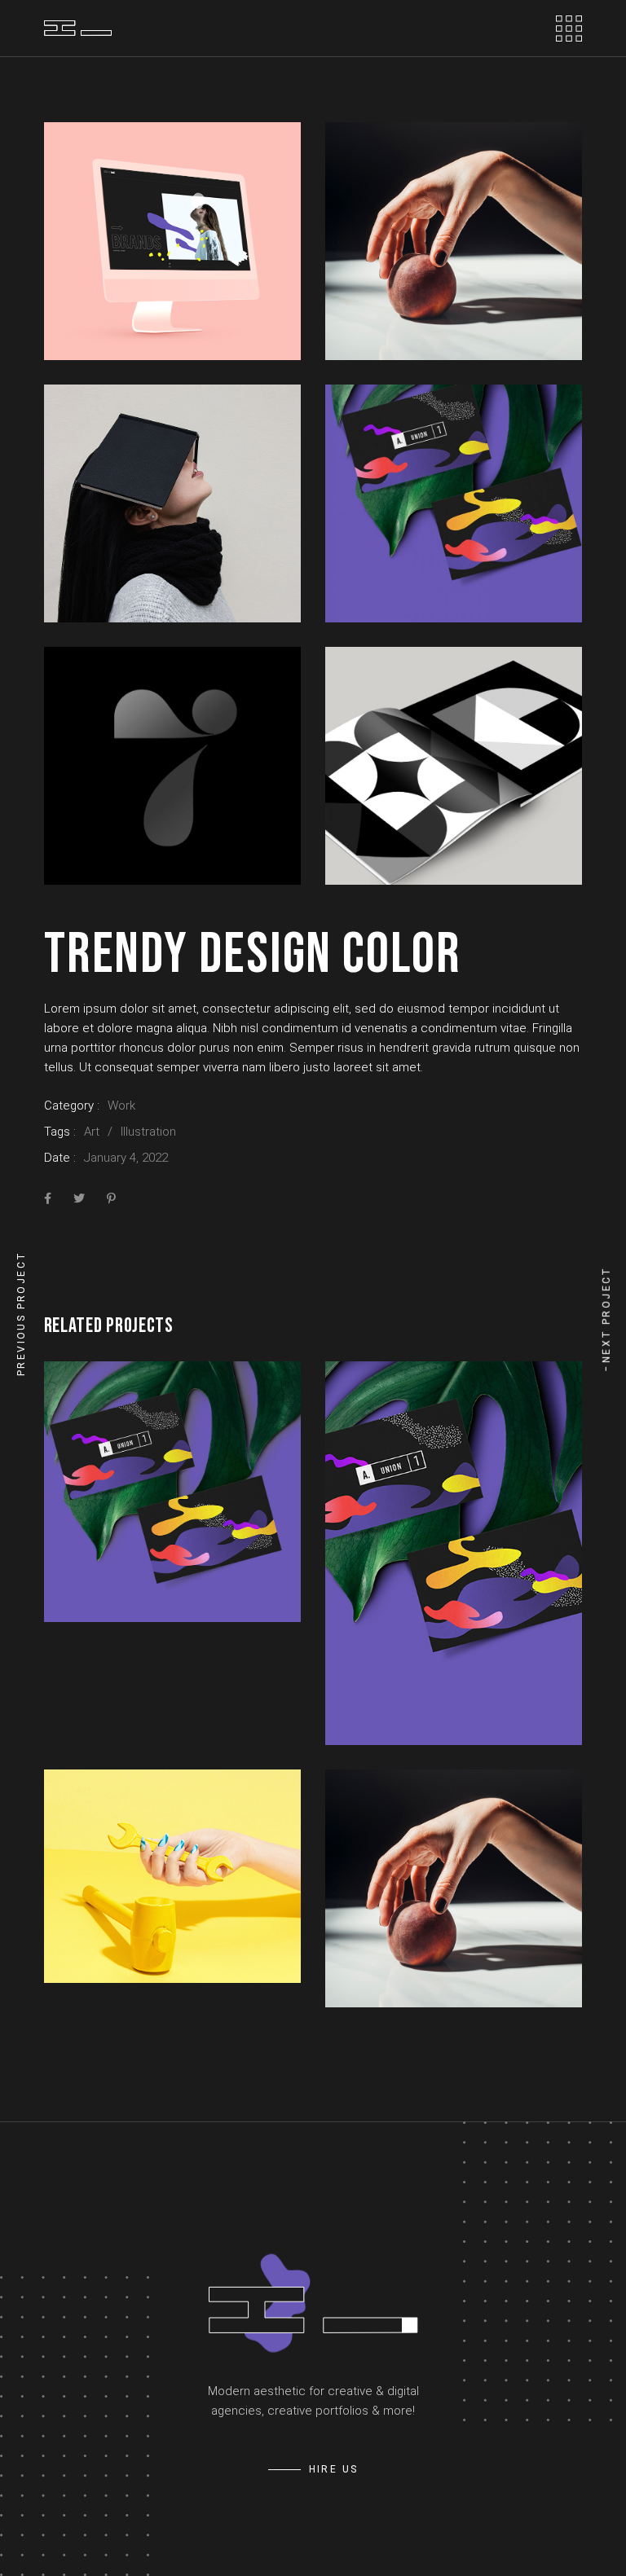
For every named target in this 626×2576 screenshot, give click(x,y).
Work (121, 1106)
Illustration (148, 1132)
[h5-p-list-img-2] (454, 241)
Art (92, 1132)
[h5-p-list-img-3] (172, 503)
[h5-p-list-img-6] (454, 766)
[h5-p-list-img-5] (172, 766)
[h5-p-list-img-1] (172, 241)
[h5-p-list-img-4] (454, 503)
